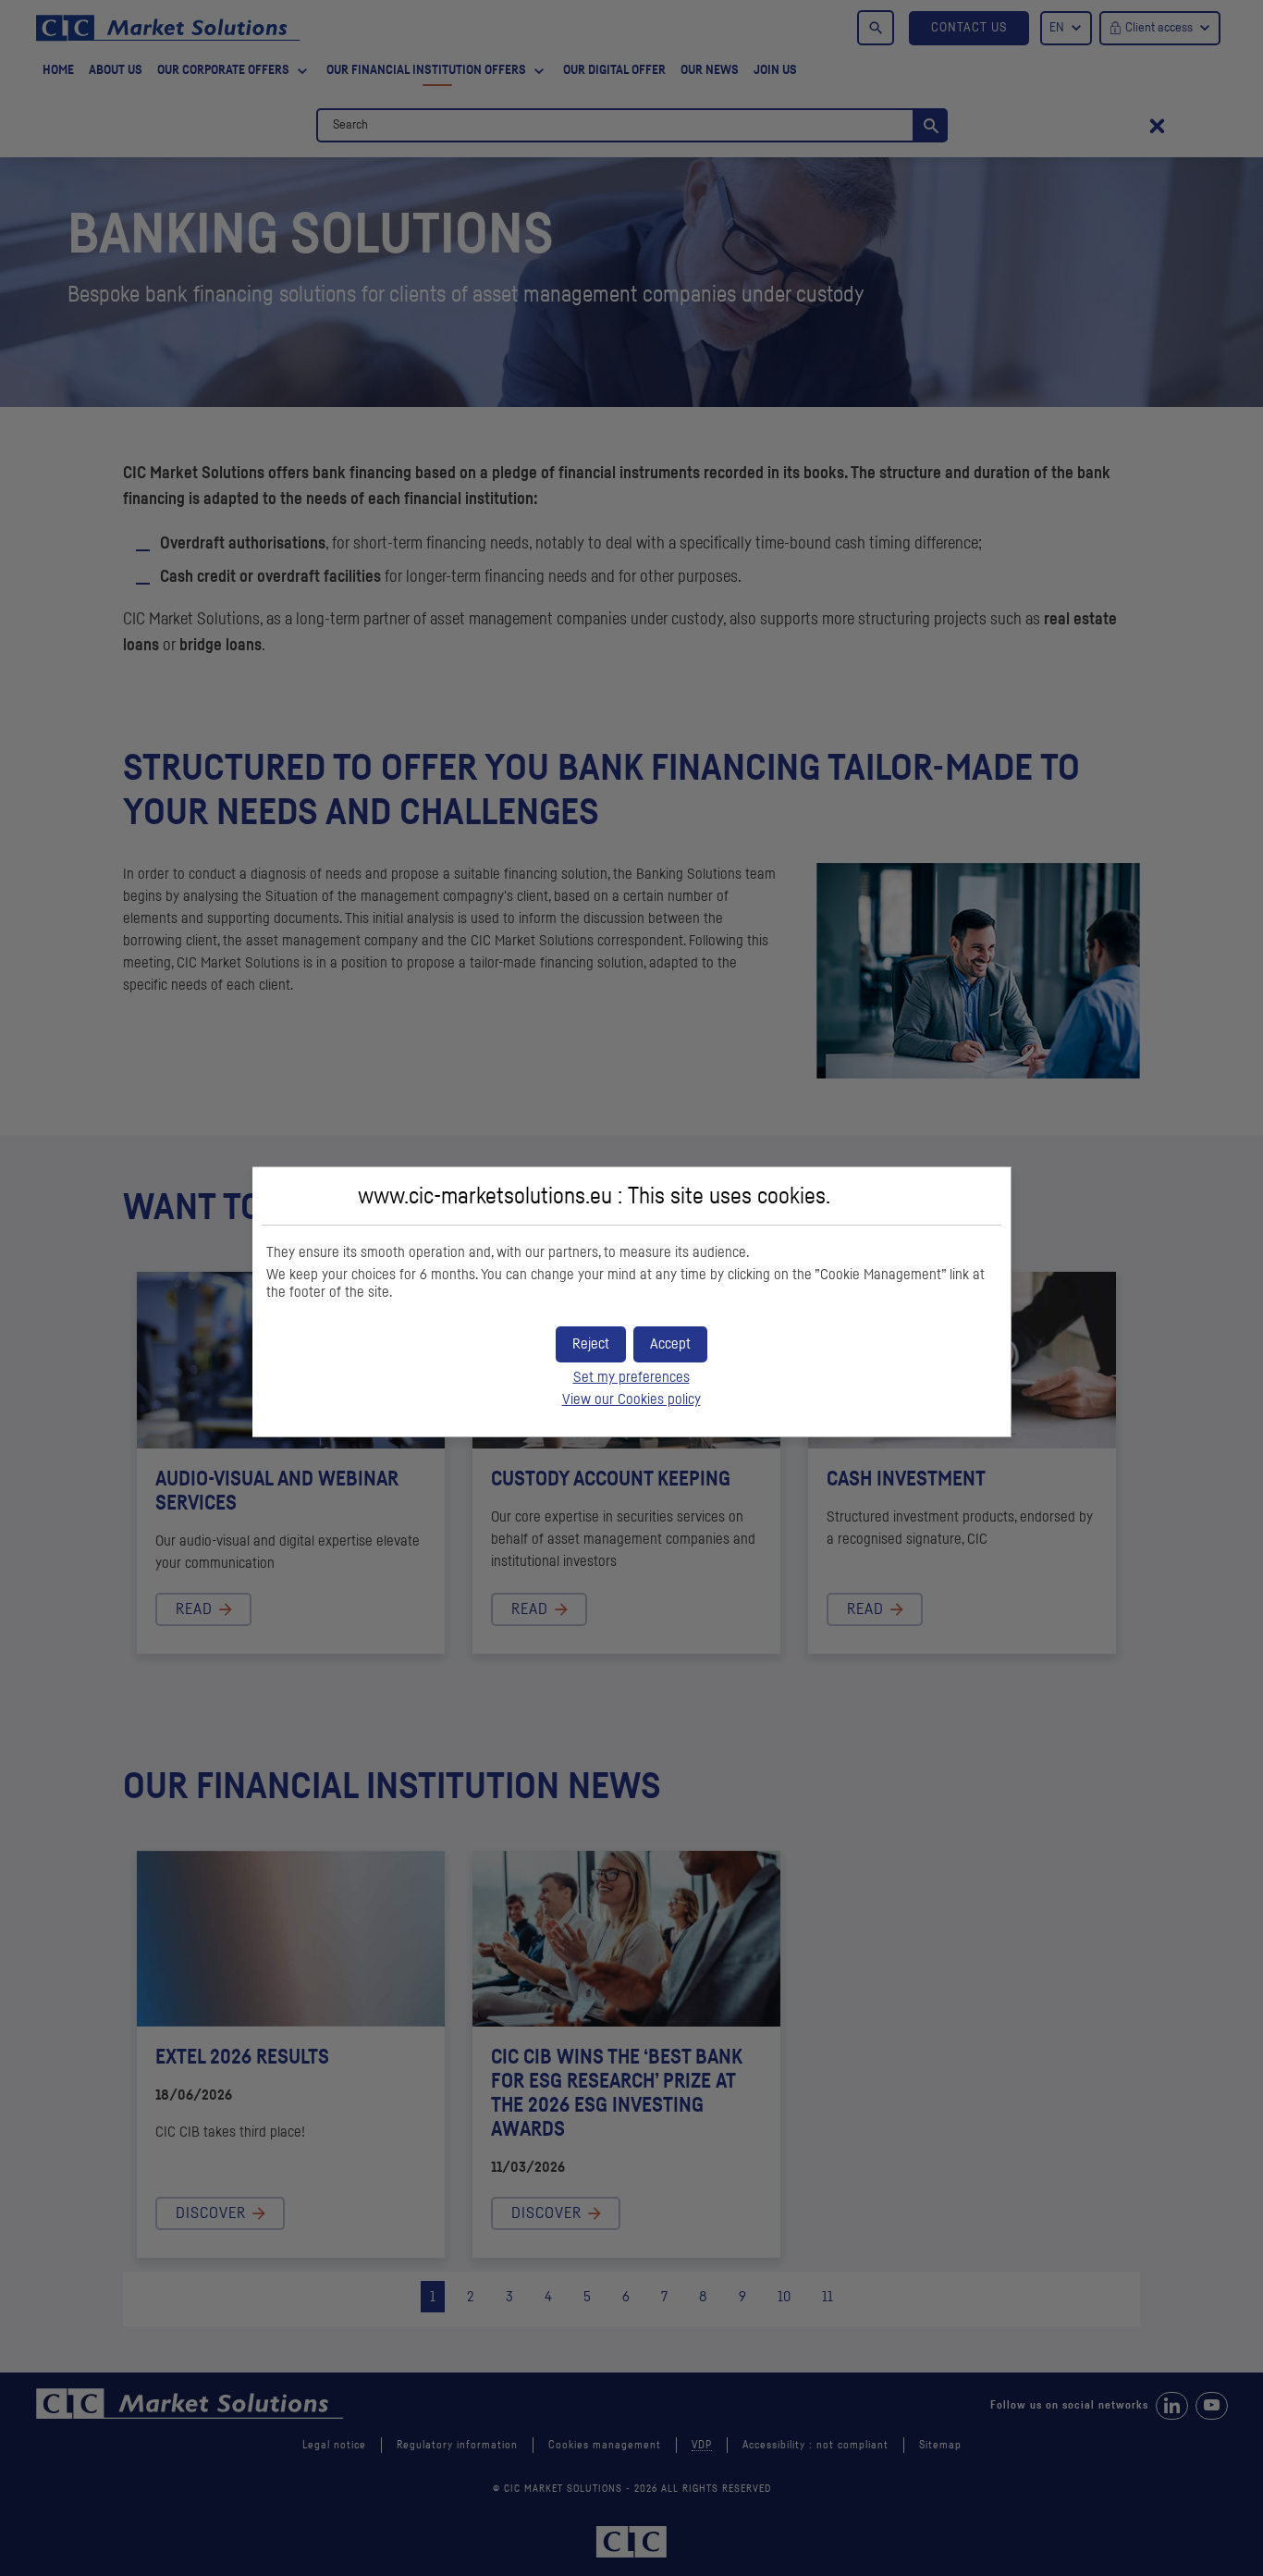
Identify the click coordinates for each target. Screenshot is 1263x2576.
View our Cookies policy (631, 1399)
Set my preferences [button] (631, 1377)
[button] (670, 1344)
